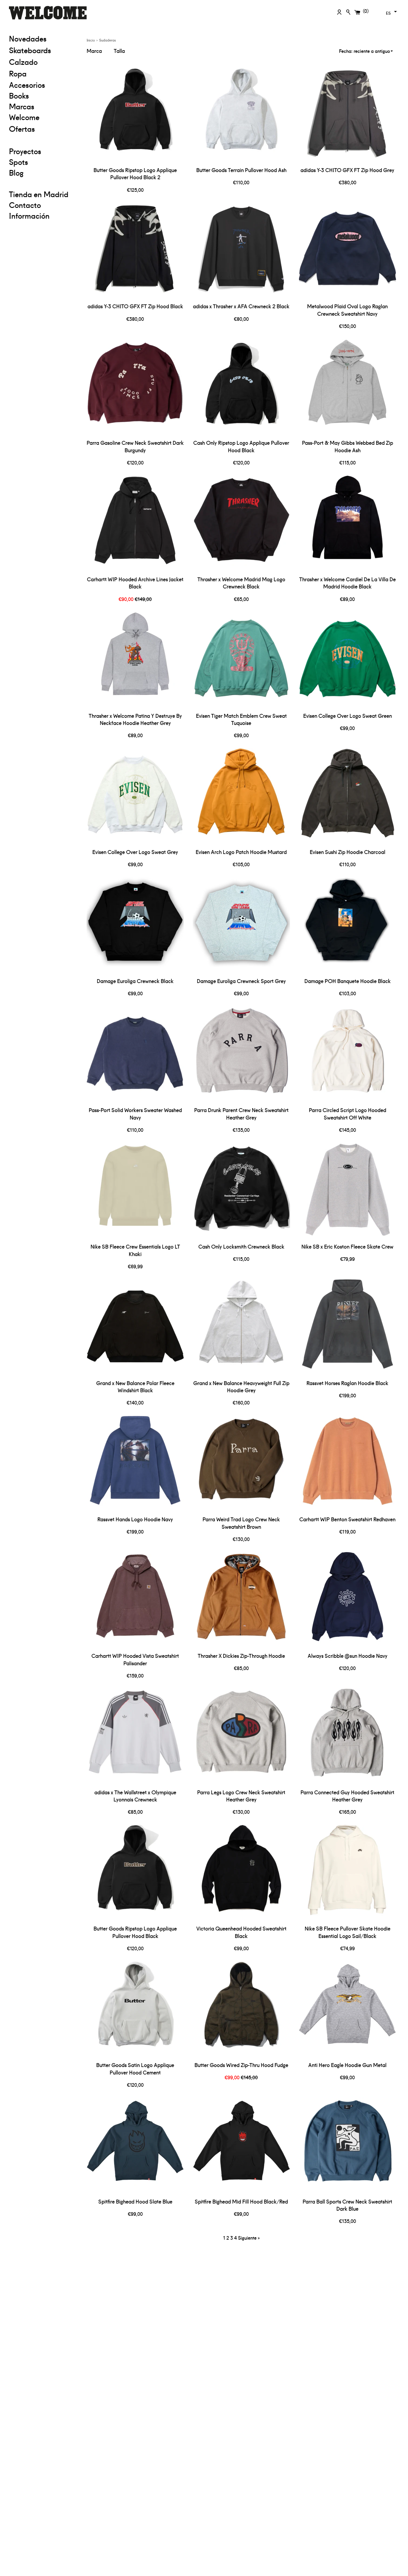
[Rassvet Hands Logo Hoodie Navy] (135, 1464)
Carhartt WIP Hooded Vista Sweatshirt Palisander (135, 1659)
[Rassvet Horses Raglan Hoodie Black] (348, 1328)
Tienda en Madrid (39, 194)
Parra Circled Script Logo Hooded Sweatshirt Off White (348, 1114)
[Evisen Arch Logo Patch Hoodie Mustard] (241, 797)
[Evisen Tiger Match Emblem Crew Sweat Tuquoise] (241, 660)
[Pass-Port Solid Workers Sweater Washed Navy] (135, 1055)
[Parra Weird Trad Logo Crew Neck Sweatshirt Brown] (241, 1464)
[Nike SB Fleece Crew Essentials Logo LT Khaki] (135, 1191)
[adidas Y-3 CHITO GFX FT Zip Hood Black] (135, 251)
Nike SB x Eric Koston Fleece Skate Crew (347, 1246)
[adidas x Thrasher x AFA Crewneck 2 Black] (241, 251)
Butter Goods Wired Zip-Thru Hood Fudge (241, 2065)
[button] (391, 12)
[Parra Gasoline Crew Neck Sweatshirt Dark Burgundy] (135, 388)
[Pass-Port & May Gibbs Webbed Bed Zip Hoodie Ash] (348, 388)
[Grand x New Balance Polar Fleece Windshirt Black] (135, 1328)
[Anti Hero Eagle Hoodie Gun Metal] (348, 2010)
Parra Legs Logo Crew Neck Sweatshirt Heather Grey (241, 1796)
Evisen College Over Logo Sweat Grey (135, 852)
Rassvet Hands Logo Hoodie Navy (135, 1519)
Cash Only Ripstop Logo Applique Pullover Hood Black (241, 446)
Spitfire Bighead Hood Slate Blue (135, 2201)
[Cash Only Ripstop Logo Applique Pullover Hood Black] (241, 388)
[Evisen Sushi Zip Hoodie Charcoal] (348, 797)
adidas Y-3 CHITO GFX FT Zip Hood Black (135, 306)
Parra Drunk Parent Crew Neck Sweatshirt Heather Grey (241, 1114)
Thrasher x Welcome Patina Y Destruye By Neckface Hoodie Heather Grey (135, 719)
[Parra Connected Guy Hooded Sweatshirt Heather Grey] (348, 1737)
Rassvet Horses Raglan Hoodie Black (347, 1383)
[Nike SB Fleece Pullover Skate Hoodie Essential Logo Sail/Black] (348, 1873)
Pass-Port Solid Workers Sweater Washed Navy (135, 1114)
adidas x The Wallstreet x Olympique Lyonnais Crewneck (135, 1796)
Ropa (43, 73)
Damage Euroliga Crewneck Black (135, 981)
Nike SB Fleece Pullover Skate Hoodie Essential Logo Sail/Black (348, 1932)
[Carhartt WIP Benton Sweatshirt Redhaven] (348, 1464)
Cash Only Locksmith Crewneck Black (241, 1246)
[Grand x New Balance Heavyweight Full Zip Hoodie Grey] (241, 1328)
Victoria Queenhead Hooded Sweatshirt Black (241, 1932)
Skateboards (43, 50)
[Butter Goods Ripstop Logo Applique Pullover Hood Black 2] (135, 115)
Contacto (25, 205)
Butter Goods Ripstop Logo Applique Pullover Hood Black (135, 1932)
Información (29, 215)
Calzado (23, 62)
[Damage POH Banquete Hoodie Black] (348, 926)
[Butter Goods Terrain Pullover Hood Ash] (241, 115)
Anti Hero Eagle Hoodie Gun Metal (347, 2065)
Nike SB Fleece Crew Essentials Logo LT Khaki (135, 1250)
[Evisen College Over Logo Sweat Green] (348, 660)
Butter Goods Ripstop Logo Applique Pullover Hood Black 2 (135, 174)
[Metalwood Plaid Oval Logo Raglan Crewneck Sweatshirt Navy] (348, 251)
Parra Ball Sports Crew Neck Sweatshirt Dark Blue (347, 2205)
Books (19, 95)
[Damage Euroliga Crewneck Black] (135, 926)
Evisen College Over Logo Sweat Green (348, 716)
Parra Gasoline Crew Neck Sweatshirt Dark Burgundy (135, 446)
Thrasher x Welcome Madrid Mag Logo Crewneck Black (241, 583)
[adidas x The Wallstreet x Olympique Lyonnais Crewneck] (135, 1737)
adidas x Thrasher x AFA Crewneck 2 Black (241, 306)
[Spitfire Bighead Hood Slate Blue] (135, 2146)
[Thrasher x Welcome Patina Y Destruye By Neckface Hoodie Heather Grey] (135, 660)
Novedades (28, 38)
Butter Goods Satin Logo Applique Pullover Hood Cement (135, 2069)
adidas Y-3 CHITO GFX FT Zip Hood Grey (347, 170)
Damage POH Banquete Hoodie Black (348, 981)
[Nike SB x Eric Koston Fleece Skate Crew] (348, 1191)
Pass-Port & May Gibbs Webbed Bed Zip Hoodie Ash (348, 446)
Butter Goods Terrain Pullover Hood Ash (241, 170)
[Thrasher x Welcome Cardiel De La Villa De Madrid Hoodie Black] (348, 524)
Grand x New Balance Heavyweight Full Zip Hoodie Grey (241, 1387)
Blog (16, 172)
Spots (19, 162)
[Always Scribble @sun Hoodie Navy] (348, 1601)
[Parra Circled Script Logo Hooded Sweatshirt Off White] (348, 1055)
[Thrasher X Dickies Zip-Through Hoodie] (241, 1601)
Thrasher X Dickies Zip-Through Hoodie (241, 1656)
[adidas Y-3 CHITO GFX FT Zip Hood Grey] (348, 115)
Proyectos (25, 151)
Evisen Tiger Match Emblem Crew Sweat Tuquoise (241, 719)
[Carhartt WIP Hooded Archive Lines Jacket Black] (135, 524)
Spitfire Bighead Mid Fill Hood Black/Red (241, 2201)
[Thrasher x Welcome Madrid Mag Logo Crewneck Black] (241, 524)
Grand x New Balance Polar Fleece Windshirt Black (135, 1387)
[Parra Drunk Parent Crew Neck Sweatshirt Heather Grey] (241, 1055)
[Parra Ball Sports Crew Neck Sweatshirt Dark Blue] (348, 2146)
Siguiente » (249, 2238)
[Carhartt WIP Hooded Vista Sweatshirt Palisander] (135, 1601)
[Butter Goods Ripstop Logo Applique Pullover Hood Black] (135, 1873)
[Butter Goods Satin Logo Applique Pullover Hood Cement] (135, 2010)
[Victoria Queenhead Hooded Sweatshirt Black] (241, 1873)
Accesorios (27, 85)
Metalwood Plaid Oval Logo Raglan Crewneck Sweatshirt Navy (347, 310)
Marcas (22, 106)
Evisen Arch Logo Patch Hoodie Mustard (241, 852)
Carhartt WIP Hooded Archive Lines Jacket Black (135, 583)
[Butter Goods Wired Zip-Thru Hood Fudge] (241, 2010)
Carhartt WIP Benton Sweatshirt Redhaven (347, 1519)
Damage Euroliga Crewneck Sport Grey (241, 981)
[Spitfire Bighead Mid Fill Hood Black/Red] (241, 2146)
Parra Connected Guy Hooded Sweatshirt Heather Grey (347, 1796)
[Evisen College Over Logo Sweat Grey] (135, 797)
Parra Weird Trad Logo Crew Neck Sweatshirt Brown (241, 1523)
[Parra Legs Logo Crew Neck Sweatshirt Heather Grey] (241, 1737)
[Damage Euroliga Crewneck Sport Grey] (241, 926)
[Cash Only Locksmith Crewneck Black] (241, 1191)
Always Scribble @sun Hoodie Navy (348, 1656)
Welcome (24, 117)
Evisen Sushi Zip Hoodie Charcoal (348, 852)
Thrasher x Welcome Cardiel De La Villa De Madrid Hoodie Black (348, 583)
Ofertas (43, 128)
